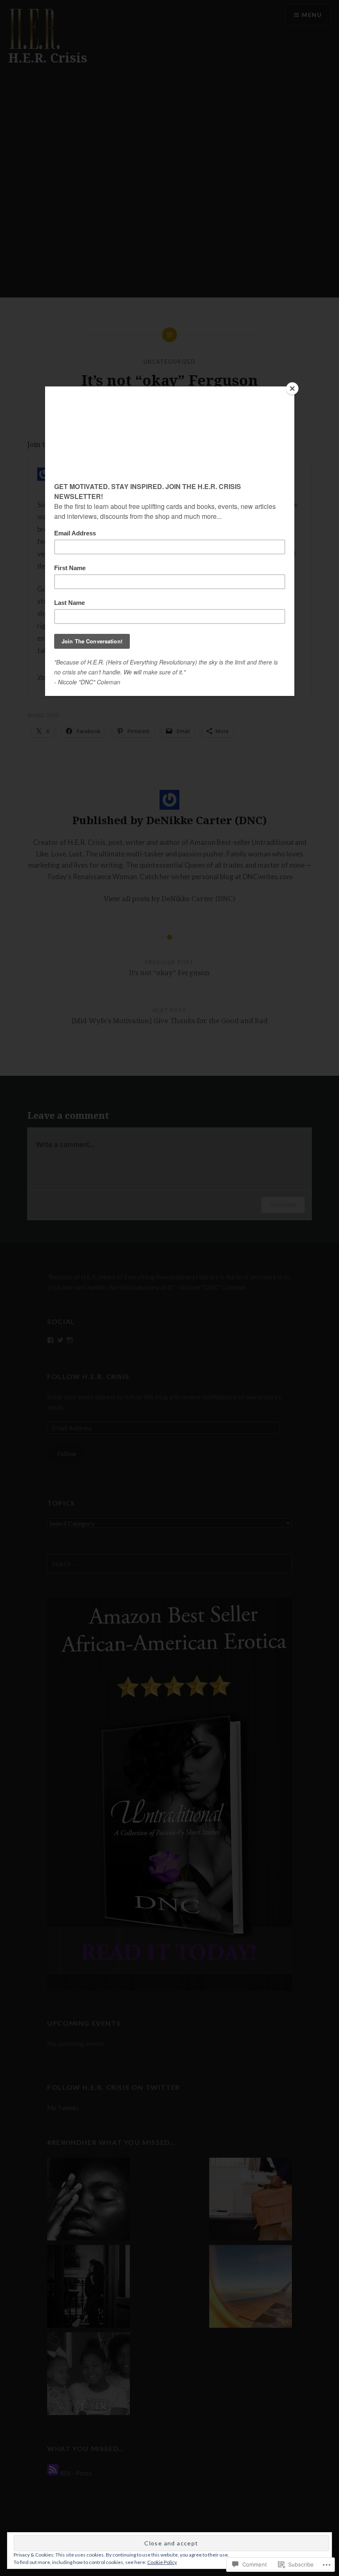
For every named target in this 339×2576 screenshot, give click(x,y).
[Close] (292, 389)
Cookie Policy (162, 2562)
